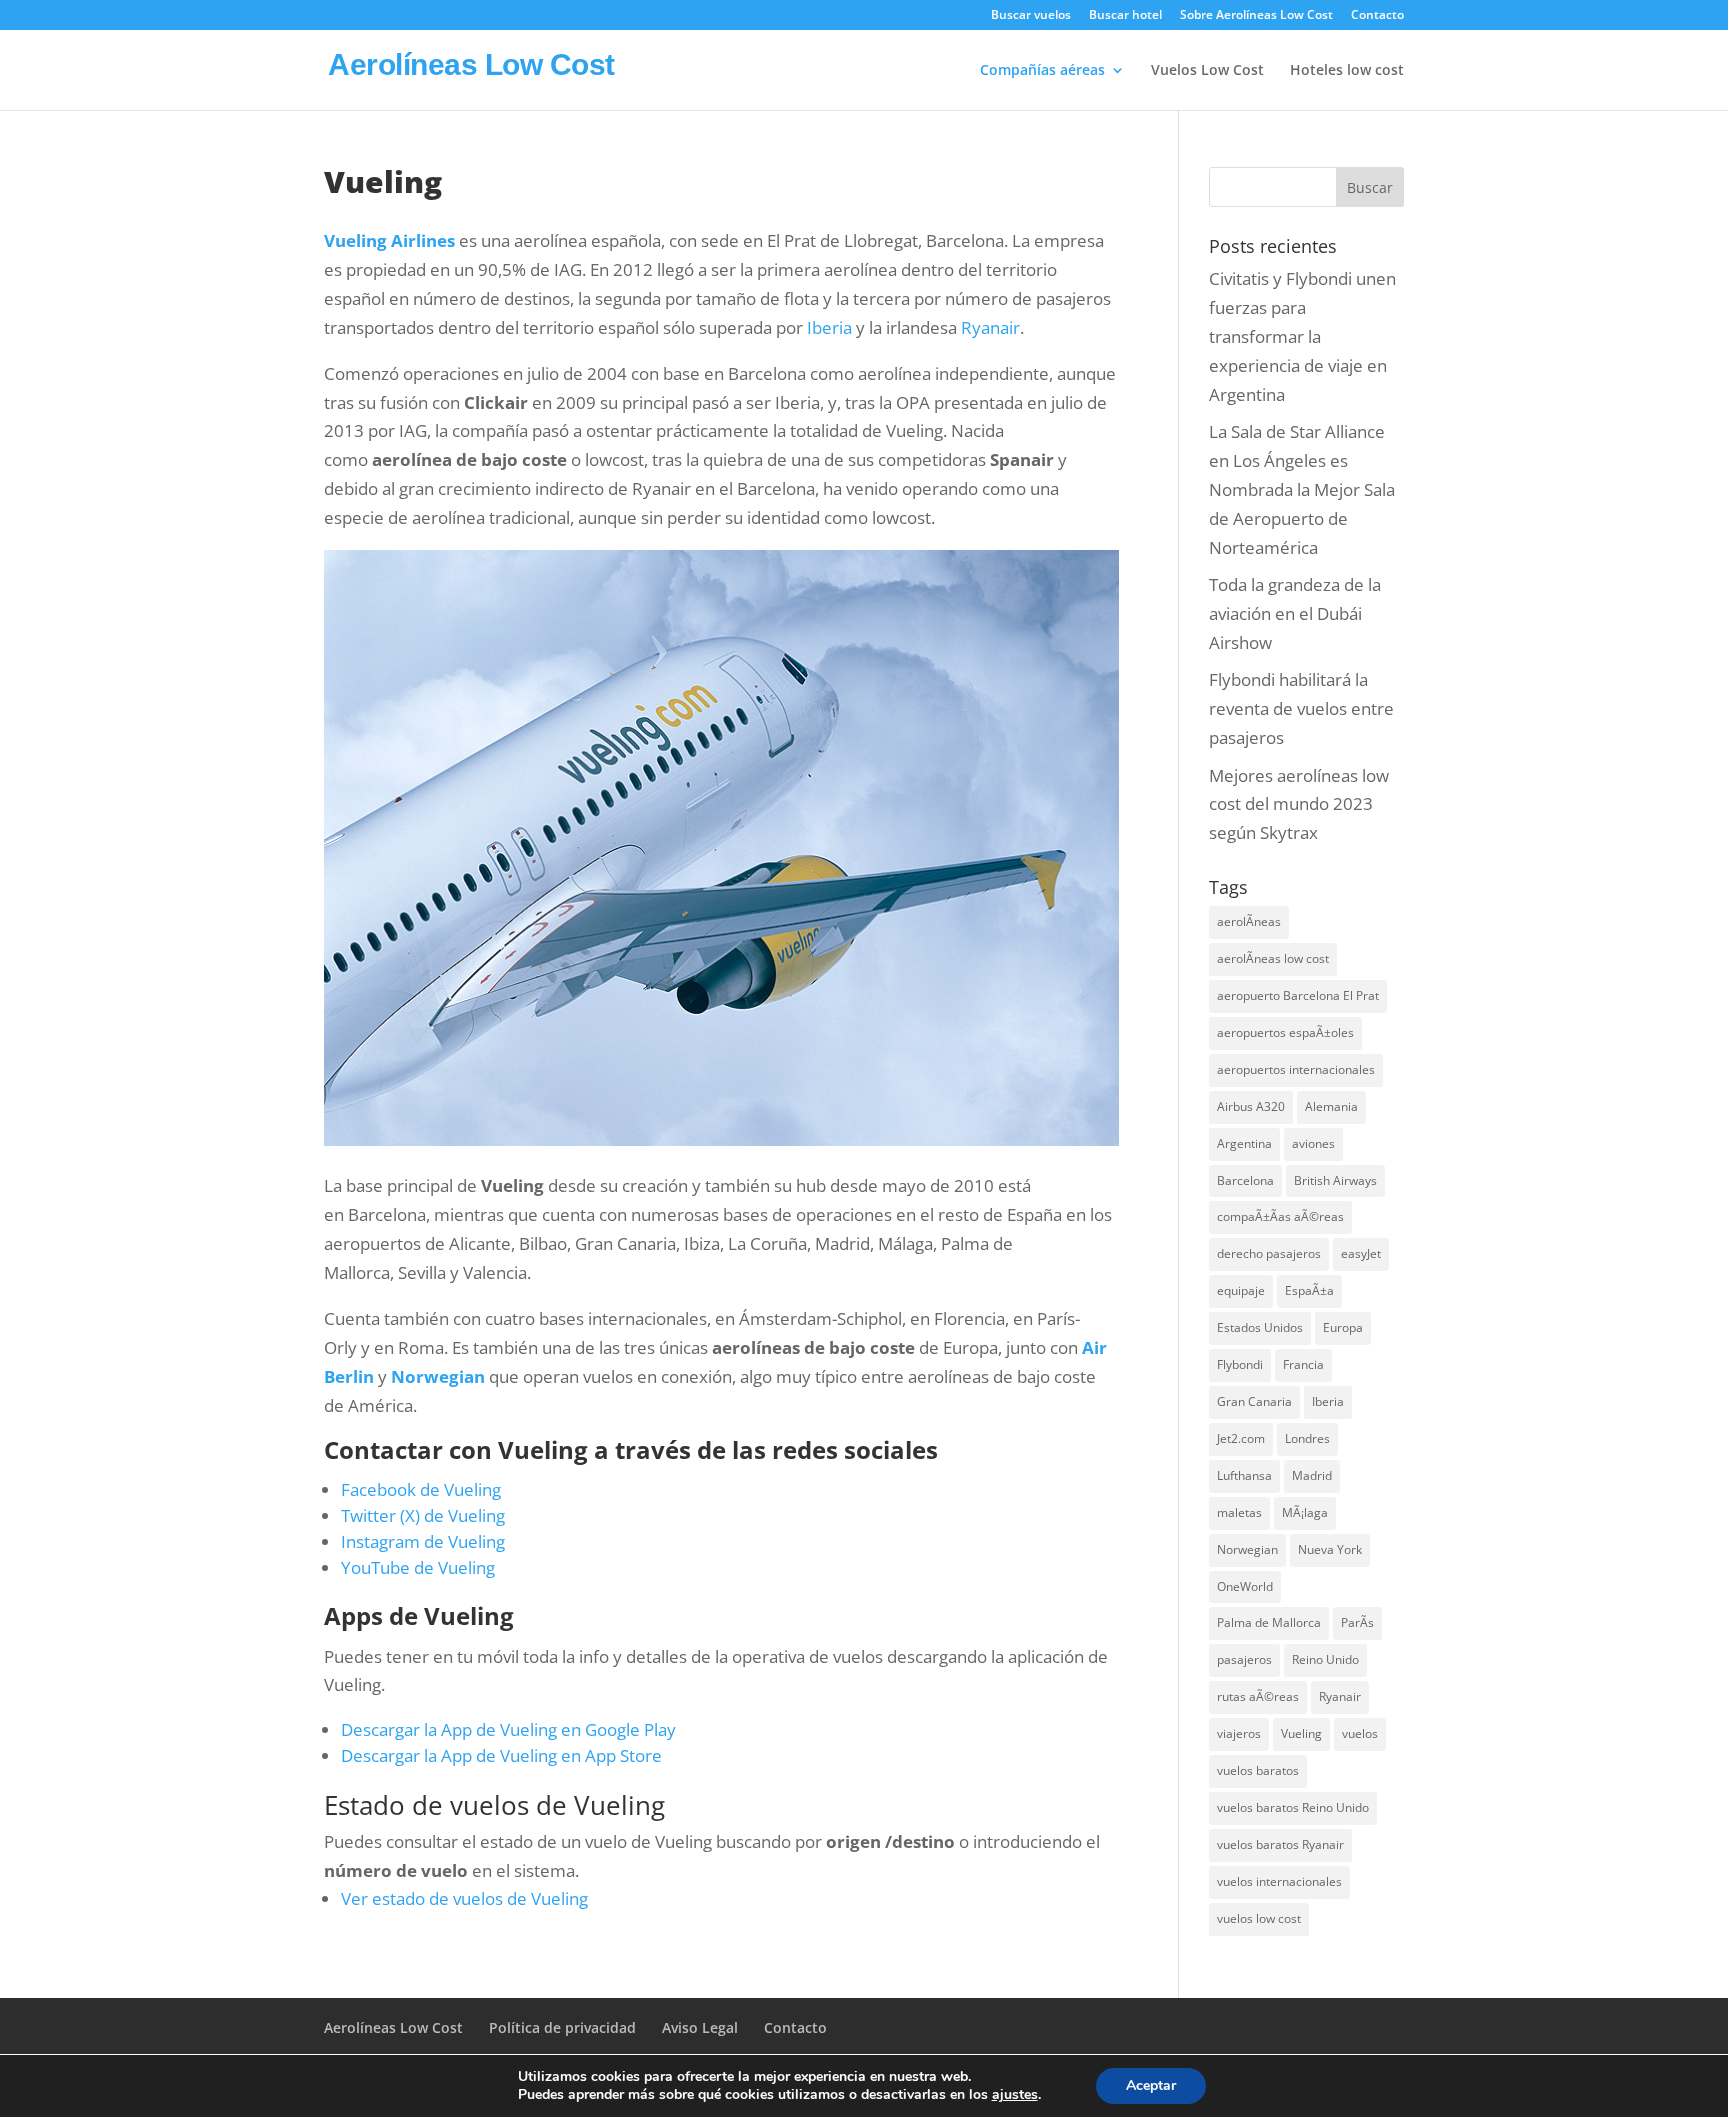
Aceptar (1151, 2085)
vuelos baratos (1258, 1770)
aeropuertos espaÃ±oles (1285, 1032)
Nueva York (1330, 1549)
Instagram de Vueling (423, 1541)
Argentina (1244, 1143)
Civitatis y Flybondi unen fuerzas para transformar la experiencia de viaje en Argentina (1302, 336)
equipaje (1241, 1290)
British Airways (1335, 1180)
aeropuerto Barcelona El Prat (1298, 995)
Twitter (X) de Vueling (423, 1515)
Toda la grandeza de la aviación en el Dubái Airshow (1295, 613)
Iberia (831, 327)
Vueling (1301, 1733)
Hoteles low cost (1347, 71)
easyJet (1361, 1253)
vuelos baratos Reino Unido (1293, 1807)
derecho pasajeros (1269, 1253)
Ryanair (990, 327)
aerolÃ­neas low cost (1273, 958)
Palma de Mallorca (1269, 1622)
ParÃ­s (1357, 1622)
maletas (1239, 1512)
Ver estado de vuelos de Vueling (464, 1898)
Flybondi (1240, 1364)
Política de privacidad (562, 2027)
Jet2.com (1241, 1438)
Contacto (1377, 16)
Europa (1343, 1327)
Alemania (1331, 1106)
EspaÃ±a (1309, 1290)
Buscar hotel (1125, 16)
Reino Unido (1325, 1659)
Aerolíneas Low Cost (393, 2027)
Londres (1307, 1438)
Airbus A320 (1251, 1106)
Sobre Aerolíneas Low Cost (1256, 16)
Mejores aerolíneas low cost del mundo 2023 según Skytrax (1299, 804)
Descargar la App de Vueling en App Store (501, 1755)
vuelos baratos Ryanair (1280, 1844)
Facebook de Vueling (421, 1489)
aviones (1313, 1143)
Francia (1303, 1364)
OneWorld (1245, 1586)
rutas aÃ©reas (1258, 1696)
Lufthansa (1244, 1475)
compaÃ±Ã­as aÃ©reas (1280, 1216)
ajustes (1015, 2095)
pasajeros (1244, 1659)
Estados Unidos (1260, 1327)
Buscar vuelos (1031, 16)
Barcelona (1245, 1180)
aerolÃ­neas (1249, 921)
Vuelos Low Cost (1207, 71)
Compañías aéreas (1042, 71)
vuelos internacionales (1279, 1881)
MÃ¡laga (1305, 1512)
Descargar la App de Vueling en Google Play (508, 1729)
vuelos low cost (1259, 1918)
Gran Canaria (1254, 1401)
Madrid (1312, 1475)
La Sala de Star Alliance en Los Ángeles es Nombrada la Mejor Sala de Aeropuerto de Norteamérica (1302, 489)
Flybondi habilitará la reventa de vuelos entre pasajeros (1301, 708)
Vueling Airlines (389, 240)
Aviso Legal (700, 2027)
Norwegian (438, 1376)
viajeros (1239, 1733)
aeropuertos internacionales (1296, 1069)
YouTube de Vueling (418, 1567)
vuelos (1360, 1733)
